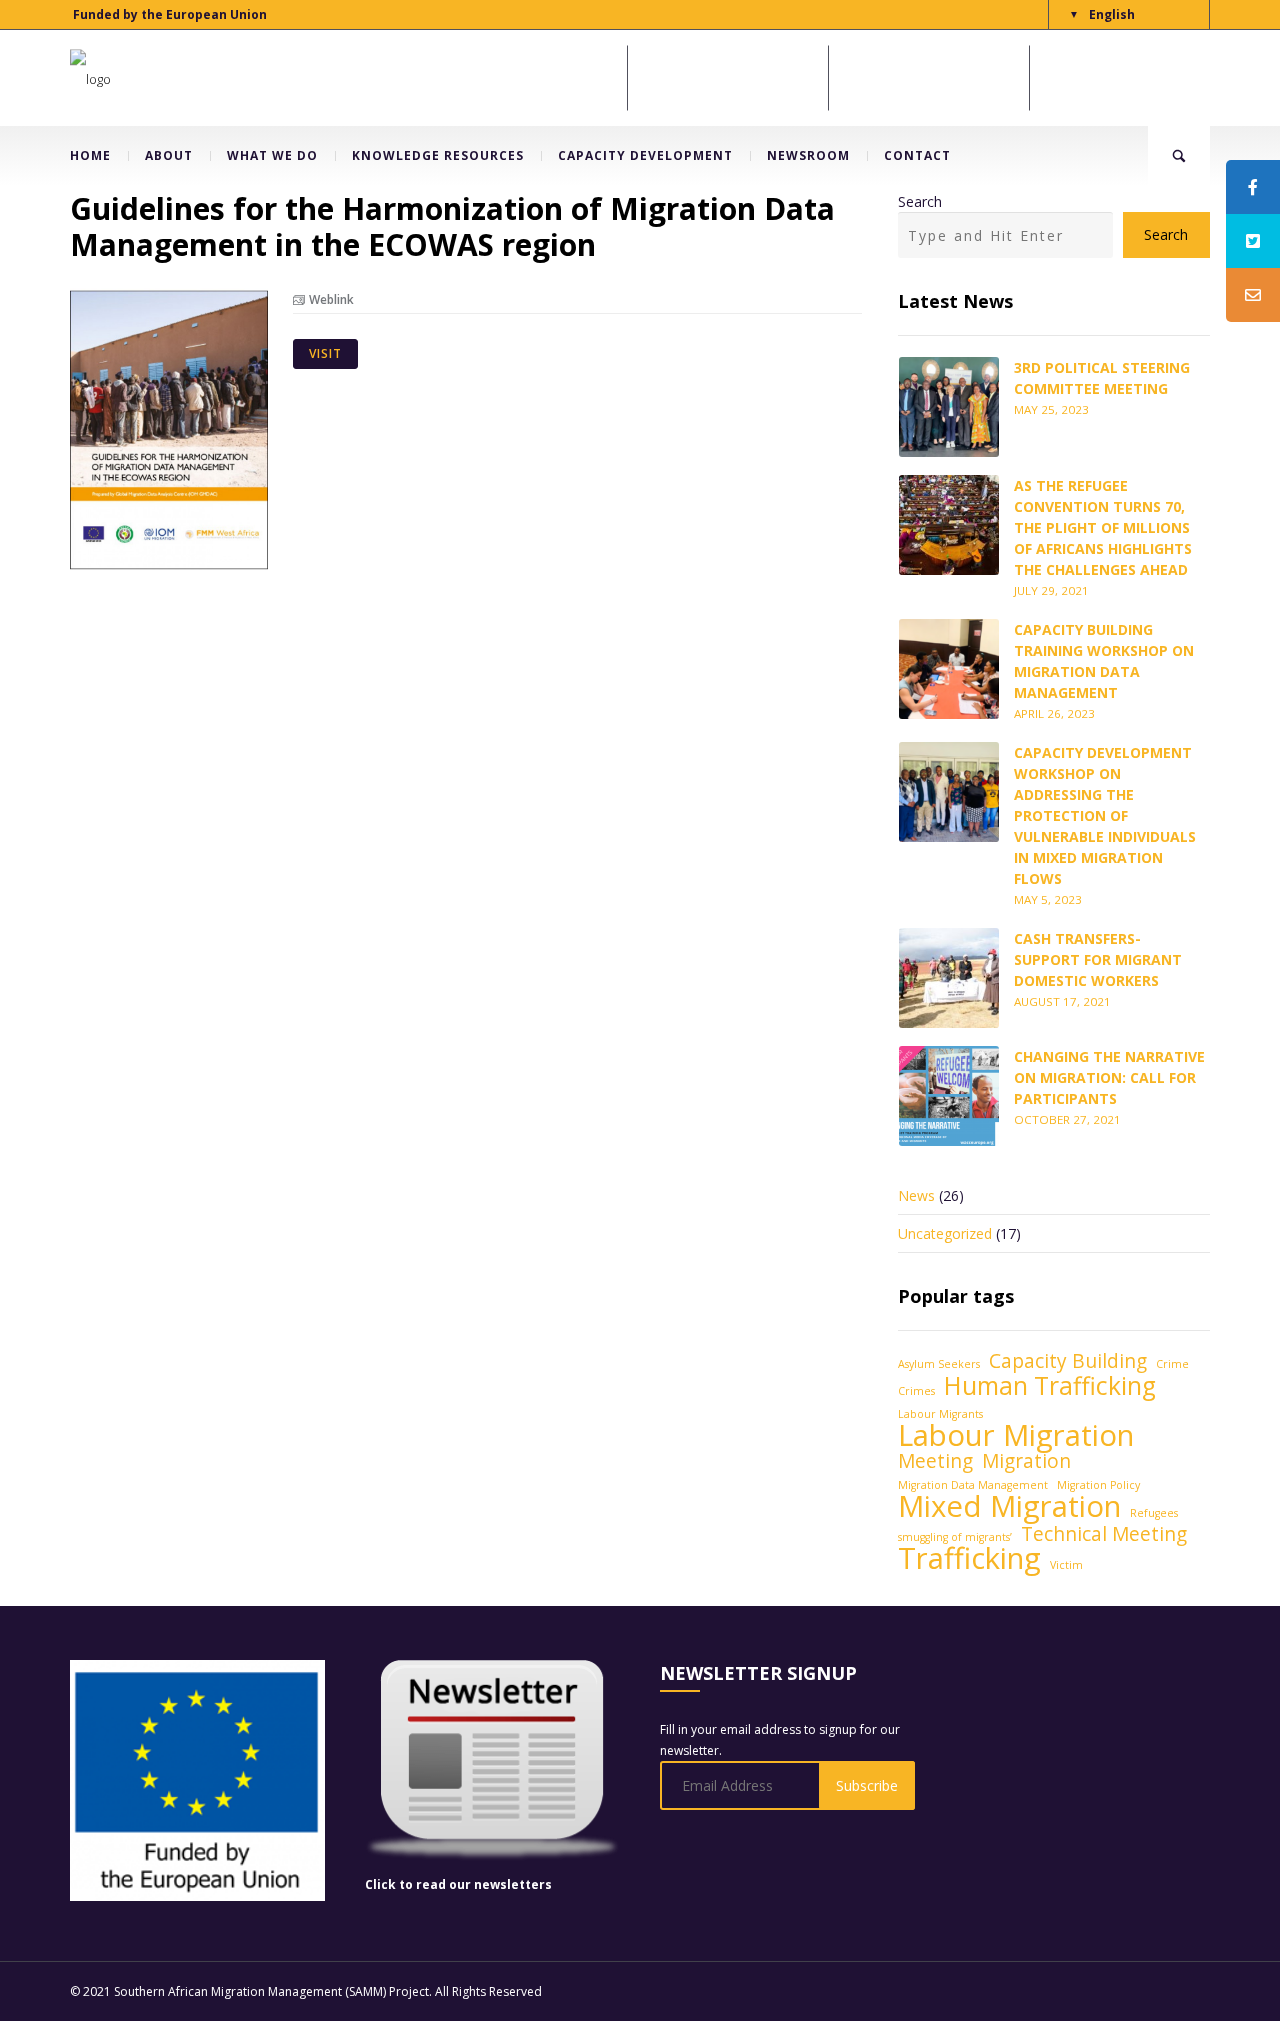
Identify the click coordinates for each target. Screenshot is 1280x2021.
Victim (1066, 1565)
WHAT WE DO (272, 155)
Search (920, 201)
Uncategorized (945, 1233)
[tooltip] (1253, 187)
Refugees (1154, 1513)
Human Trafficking (1050, 1385)
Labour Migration (1016, 1435)
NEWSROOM (808, 155)
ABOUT (169, 155)
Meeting (935, 1461)
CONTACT (917, 155)
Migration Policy (1098, 1485)
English (1112, 14)
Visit (325, 353)
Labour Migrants (940, 1414)
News (916, 1195)
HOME (90, 155)
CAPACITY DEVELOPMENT (645, 155)
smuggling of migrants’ (955, 1537)
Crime (1172, 1364)
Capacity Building (1068, 1361)
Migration (1026, 1461)
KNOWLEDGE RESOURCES (438, 155)
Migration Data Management (973, 1485)
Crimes (916, 1391)
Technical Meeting (1104, 1534)
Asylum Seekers (939, 1364)
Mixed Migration (1009, 1506)
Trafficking (969, 1558)
